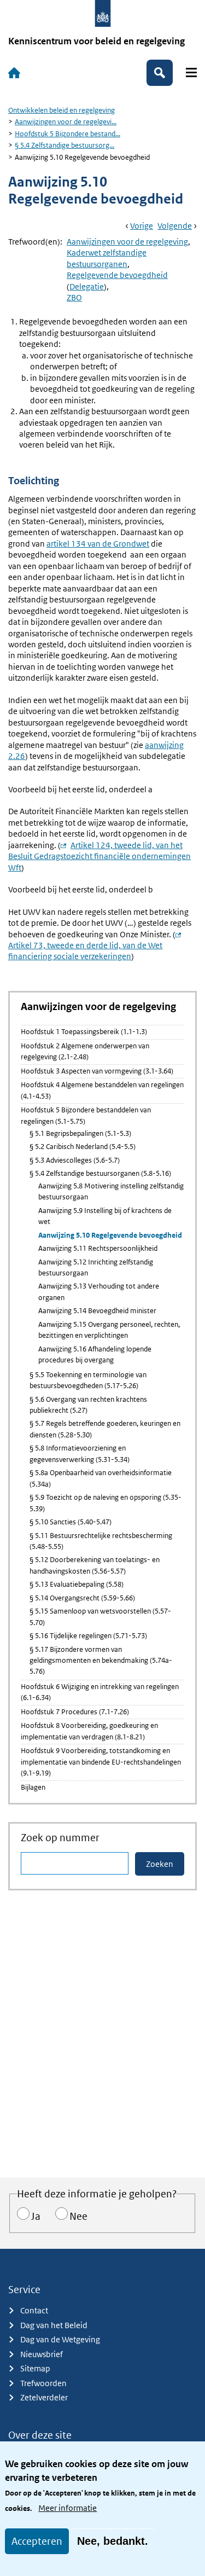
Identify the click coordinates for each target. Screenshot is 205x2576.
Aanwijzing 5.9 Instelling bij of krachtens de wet (105, 1216)
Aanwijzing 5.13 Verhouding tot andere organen (99, 1292)
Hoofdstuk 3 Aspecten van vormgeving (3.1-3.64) (97, 1071)
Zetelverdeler (44, 2397)
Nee (78, 2216)
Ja (36, 2216)
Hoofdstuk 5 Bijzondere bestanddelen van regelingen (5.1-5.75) (86, 1115)
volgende (175, 226)
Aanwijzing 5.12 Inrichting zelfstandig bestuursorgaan (96, 1267)
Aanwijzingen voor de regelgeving (127, 242)
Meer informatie (68, 2508)
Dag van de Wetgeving (60, 2339)
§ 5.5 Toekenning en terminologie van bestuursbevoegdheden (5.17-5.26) (88, 1380)
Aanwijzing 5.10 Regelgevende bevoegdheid (110, 1235)
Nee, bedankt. (113, 2541)
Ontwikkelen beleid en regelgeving (61, 110)
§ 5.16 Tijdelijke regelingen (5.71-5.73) (88, 1636)
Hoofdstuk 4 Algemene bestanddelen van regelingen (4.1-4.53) (102, 1090)
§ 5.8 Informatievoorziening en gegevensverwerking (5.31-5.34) (80, 1454)
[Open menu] (191, 72)
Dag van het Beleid (54, 2325)
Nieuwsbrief (42, 2354)
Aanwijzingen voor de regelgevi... (66, 122)
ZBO (74, 297)
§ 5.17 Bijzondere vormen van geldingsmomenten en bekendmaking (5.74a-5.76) (101, 1661)
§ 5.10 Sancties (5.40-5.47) (71, 1522)
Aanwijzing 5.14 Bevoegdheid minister (97, 1311)
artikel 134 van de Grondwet (98, 544)
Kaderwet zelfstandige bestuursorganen (107, 258)
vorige (142, 226)
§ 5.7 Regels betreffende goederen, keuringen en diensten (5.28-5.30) (105, 1429)
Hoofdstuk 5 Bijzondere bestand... (68, 134)
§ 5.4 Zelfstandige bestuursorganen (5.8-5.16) (100, 1173)
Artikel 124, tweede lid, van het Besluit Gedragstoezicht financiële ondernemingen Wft (99, 856)
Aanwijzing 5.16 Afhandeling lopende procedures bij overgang (95, 1354)
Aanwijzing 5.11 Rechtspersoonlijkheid (98, 1248)
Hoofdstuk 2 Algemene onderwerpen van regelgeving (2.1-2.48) (85, 1051)
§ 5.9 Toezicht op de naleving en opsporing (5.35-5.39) (106, 1503)
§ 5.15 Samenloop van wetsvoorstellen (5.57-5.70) (100, 1617)
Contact (34, 2310)
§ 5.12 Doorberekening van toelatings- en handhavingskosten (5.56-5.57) (95, 1565)
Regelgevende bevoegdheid (117, 275)
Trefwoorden (43, 2383)
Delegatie (87, 286)
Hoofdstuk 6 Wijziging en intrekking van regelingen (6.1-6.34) (100, 1692)
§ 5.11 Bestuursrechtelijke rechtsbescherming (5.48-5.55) (101, 1541)
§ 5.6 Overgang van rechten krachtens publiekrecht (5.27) (88, 1405)
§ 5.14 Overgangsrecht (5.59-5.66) (82, 1598)
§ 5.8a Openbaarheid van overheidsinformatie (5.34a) (101, 1478)
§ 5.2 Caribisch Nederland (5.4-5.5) (83, 1147)
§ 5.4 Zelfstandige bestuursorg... (65, 145)
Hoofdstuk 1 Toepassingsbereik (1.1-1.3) (84, 1032)
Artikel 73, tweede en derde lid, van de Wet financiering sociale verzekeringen (97, 945)
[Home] (14, 73)
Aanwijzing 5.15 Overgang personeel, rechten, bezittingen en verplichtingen (109, 1330)
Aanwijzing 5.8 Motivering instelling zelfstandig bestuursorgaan (111, 1191)
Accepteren (37, 2541)
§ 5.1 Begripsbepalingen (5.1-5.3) (80, 1133)
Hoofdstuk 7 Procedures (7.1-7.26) (75, 1712)
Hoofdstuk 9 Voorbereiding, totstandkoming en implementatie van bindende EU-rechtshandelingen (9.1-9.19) (101, 1762)
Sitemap (35, 2368)
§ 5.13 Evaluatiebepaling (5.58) (77, 1584)
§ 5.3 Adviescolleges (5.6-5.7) (75, 1160)
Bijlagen (33, 1787)
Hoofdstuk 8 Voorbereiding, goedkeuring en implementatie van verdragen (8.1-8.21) (89, 1731)
